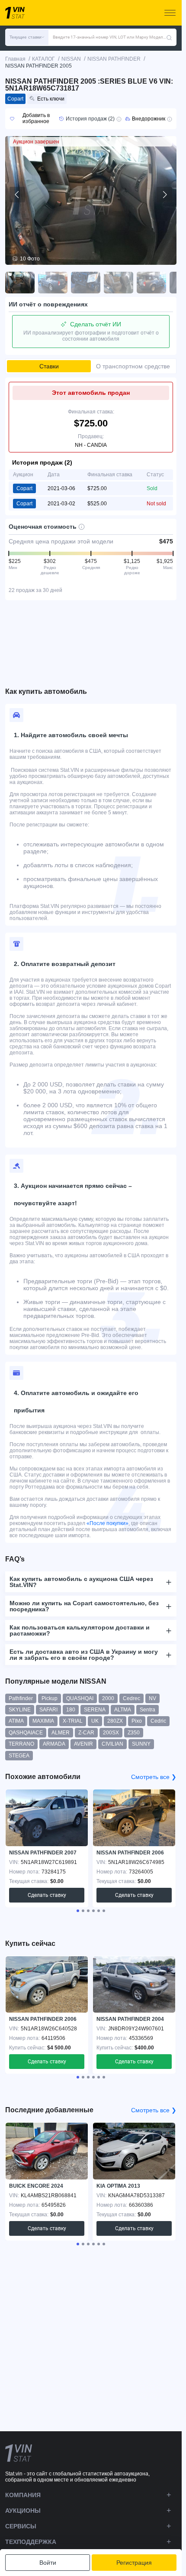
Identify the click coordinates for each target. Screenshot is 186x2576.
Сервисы (21, 2526)
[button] (27, 37)
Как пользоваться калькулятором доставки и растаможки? (80, 1630)
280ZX (115, 1721)
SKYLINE (20, 1710)
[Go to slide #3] (86, 283)
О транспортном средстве (133, 366)
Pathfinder (21, 1698)
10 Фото (30, 259)
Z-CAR (86, 1733)
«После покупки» (107, 1523)
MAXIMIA (43, 1721)
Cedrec (131, 1698)
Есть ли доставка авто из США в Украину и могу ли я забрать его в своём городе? (84, 1655)
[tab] (78, 1911)
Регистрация (134, 2563)
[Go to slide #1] (20, 283)
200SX (111, 1733)
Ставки (49, 366)
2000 (108, 1698)
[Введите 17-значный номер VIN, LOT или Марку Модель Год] (169, 37)
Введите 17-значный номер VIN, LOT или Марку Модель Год (109, 37)
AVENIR (83, 1744)
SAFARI (48, 1710)
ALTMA (123, 1710)
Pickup (50, 1698)
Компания (23, 2495)
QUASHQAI (80, 1698)
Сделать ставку (47, 1895)
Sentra (148, 1710)
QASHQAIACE (26, 1733)
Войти (48, 2563)
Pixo (137, 1721)
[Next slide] (164, 195)
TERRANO (21, 1744)
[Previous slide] (17, 195)
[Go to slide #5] (151, 283)
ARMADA (54, 1744)
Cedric (158, 1721)
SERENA (95, 1710)
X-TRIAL (73, 1721)
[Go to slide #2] (53, 283)
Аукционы (23, 2511)
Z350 (134, 1733)
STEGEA (19, 1756)
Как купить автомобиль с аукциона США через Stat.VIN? (81, 1582)
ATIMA (16, 1721)
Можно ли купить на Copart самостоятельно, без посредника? (84, 1606)
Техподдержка (31, 2542)
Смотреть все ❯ (154, 1777)
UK (95, 1721)
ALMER (61, 1733)
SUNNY (141, 1744)
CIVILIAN (112, 1744)
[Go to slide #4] (119, 283)
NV (152, 1698)
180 (71, 1710)
